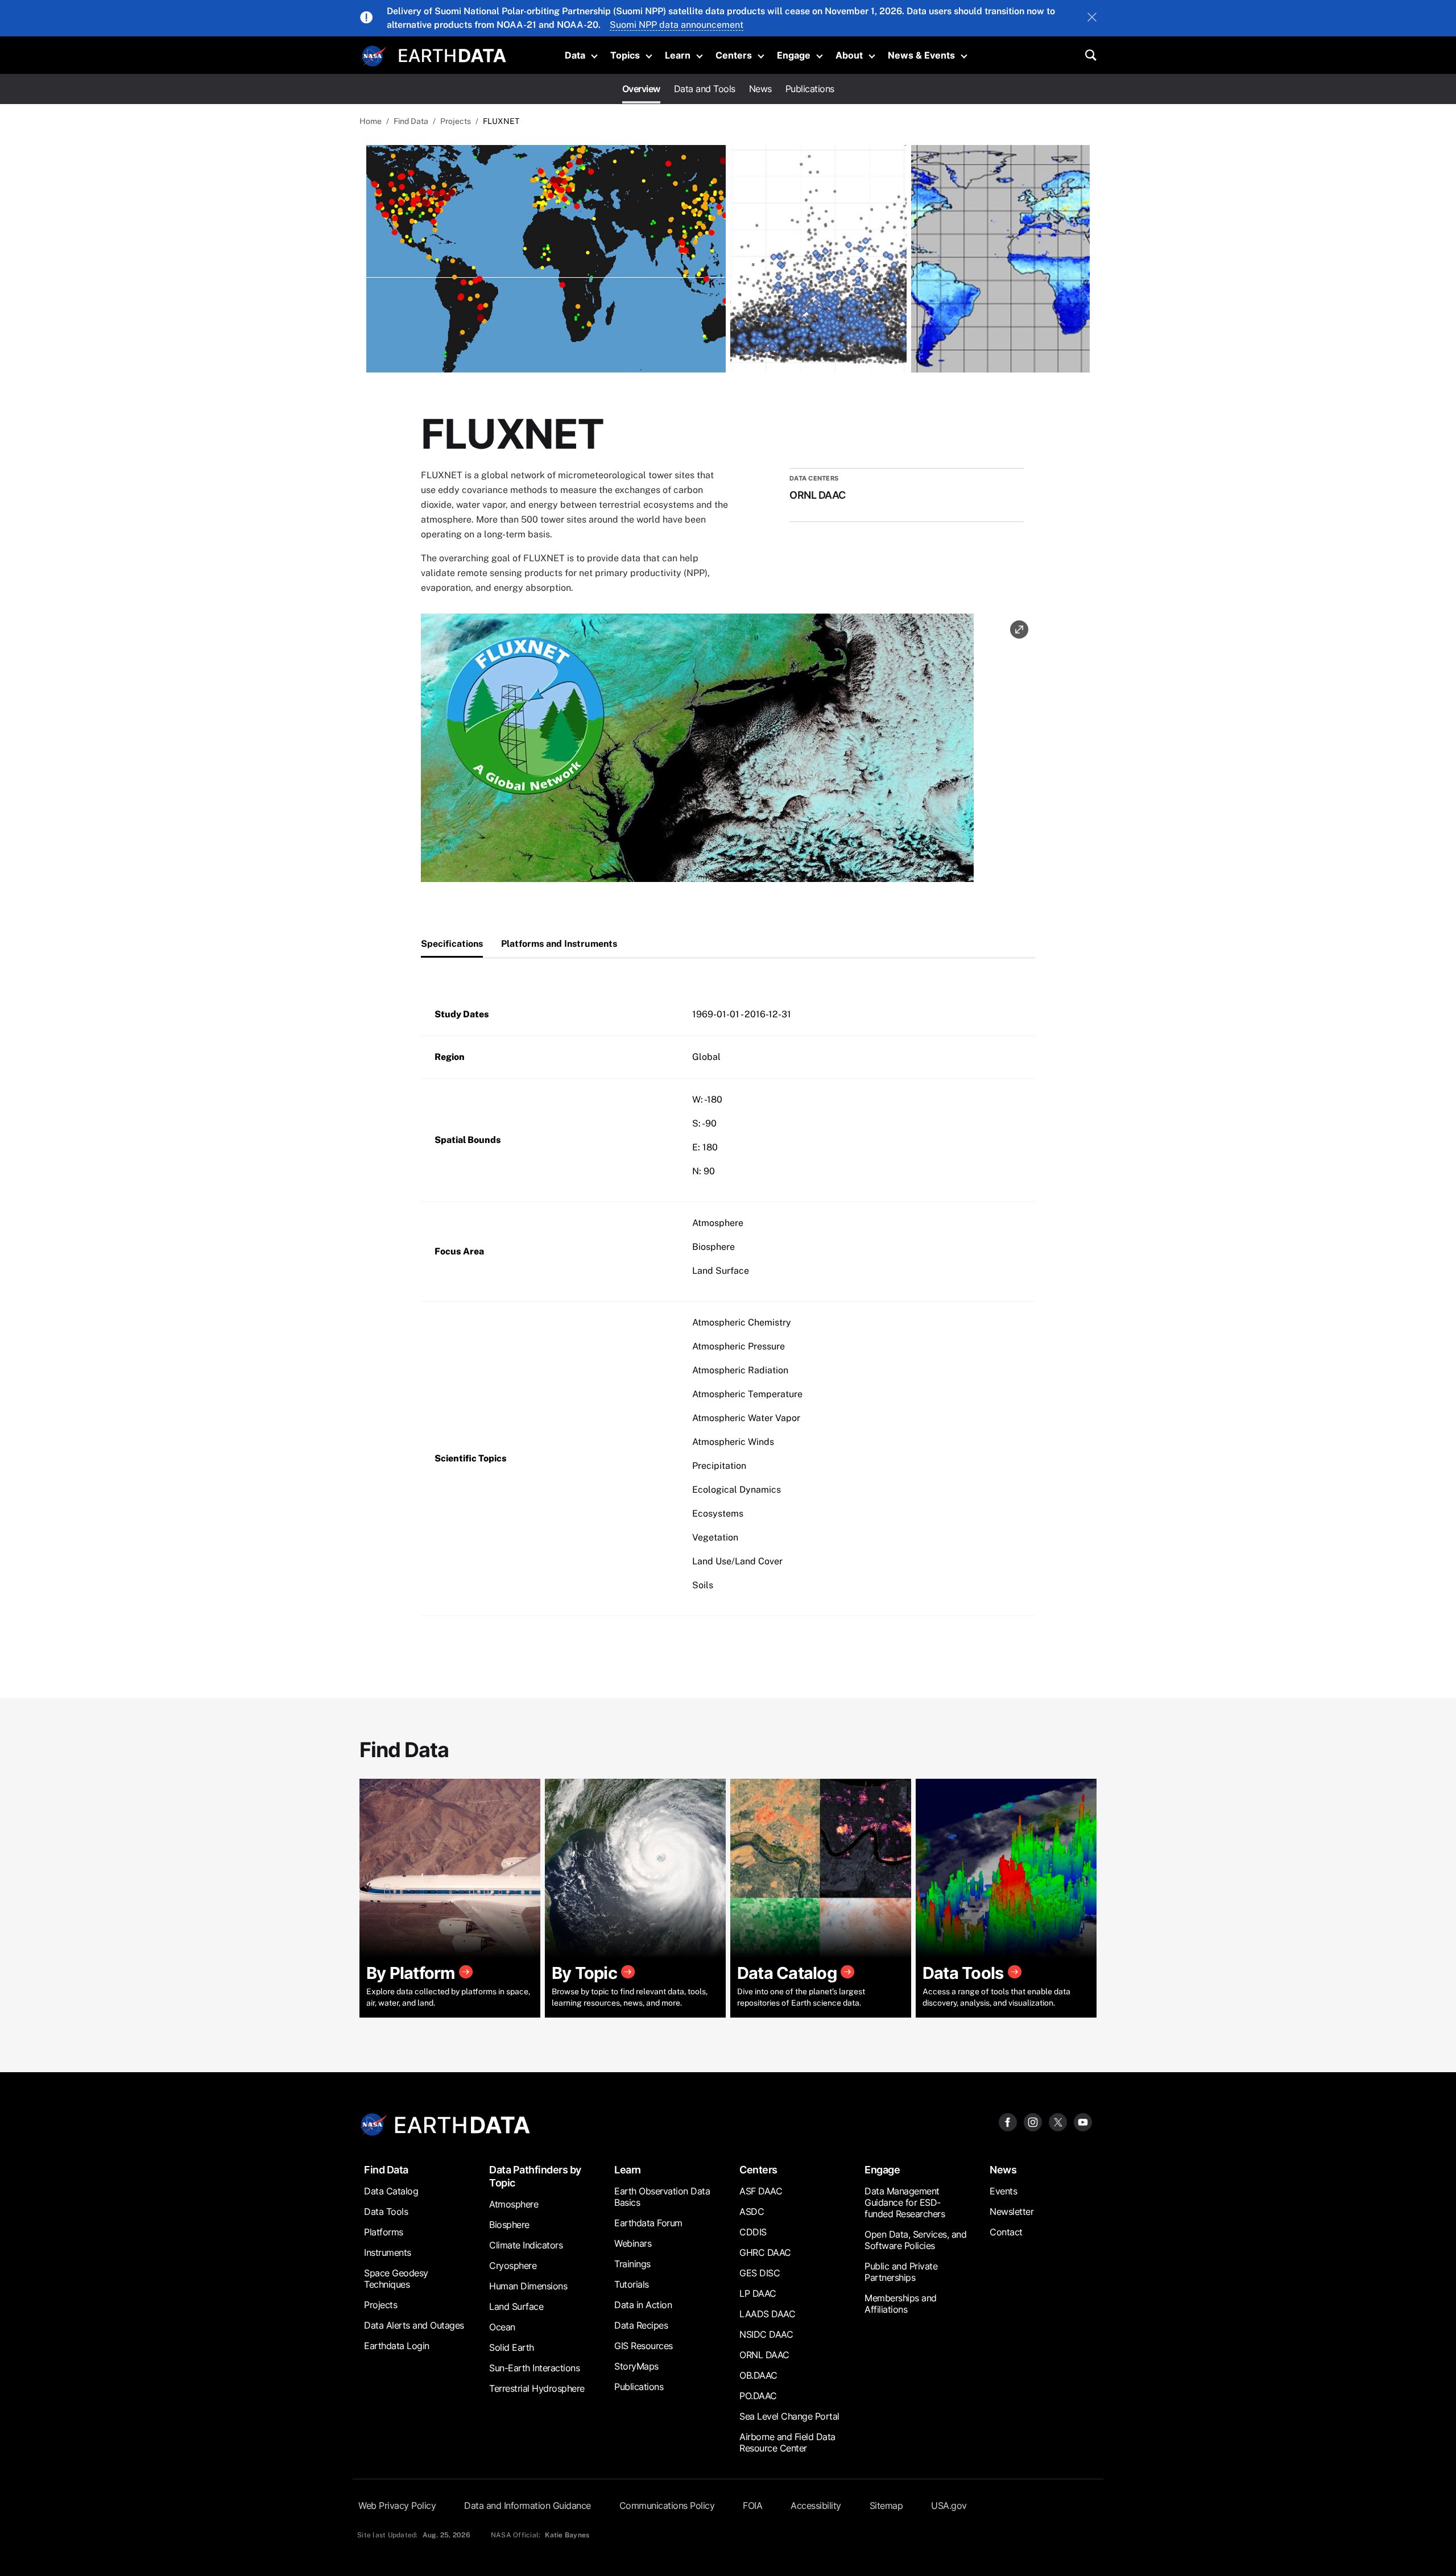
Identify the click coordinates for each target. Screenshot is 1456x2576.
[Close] (1092, 18)
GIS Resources (644, 2346)
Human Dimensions (528, 2286)
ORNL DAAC (764, 2355)
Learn (678, 55)
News (760, 89)
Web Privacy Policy (397, 2505)
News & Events (921, 55)
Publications (810, 89)
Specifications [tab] (452, 944)
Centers (734, 55)
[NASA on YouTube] (1083, 2121)
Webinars (633, 2243)
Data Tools (386, 2211)
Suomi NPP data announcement (677, 25)
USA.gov (949, 2505)
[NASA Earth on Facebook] (1008, 2121)
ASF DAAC (761, 2191)
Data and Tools (705, 89)
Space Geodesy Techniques (396, 2279)
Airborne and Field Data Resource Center (787, 2442)
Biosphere (509, 2225)
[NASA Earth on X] (1058, 2121)
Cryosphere (513, 2266)
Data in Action (643, 2305)
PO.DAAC (758, 2396)
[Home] (452, 54)
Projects (456, 121)
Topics (625, 55)
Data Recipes (641, 2325)
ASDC (752, 2211)
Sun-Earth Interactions (534, 2368)
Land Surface (516, 2306)
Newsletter (1012, 2211)
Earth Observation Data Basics (662, 2197)
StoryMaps (636, 2366)
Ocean (502, 2327)
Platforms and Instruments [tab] (559, 944)
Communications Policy (667, 2505)
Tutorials (632, 2284)
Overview (641, 89)
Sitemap (886, 2505)
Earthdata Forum (648, 2223)
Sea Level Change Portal (789, 2416)
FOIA (752, 2505)
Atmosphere (514, 2204)
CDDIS (753, 2232)
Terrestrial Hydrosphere (537, 2388)
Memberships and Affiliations (901, 2304)
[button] (697, 751)
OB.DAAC (758, 2375)
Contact (1006, 2232)
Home (371, 121)
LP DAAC (758, 2293)
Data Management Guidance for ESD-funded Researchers (905, 2202)
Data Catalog (391, 2191)
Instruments (388, 2252)
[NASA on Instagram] (1033, 2121)
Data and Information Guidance (528, 2505)
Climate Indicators (526, 2245)
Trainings (632, 2264)
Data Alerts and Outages (414, 2325)
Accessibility (816, 2505)
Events (1003, 2191)
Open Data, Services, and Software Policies (915, 2240)
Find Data (411, 121)
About (849, 55)
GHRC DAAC (765, 2252)
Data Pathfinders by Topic (535, 2176)
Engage (794, 55)
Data (575, 55)
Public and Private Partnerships (901, 2272)
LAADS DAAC (767, 2314)
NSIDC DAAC (766, 2334)
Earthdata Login (397, 2346)
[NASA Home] (374, 56)
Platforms (384, 2232)
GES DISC (760, 2273)
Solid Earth (512, 2347)
